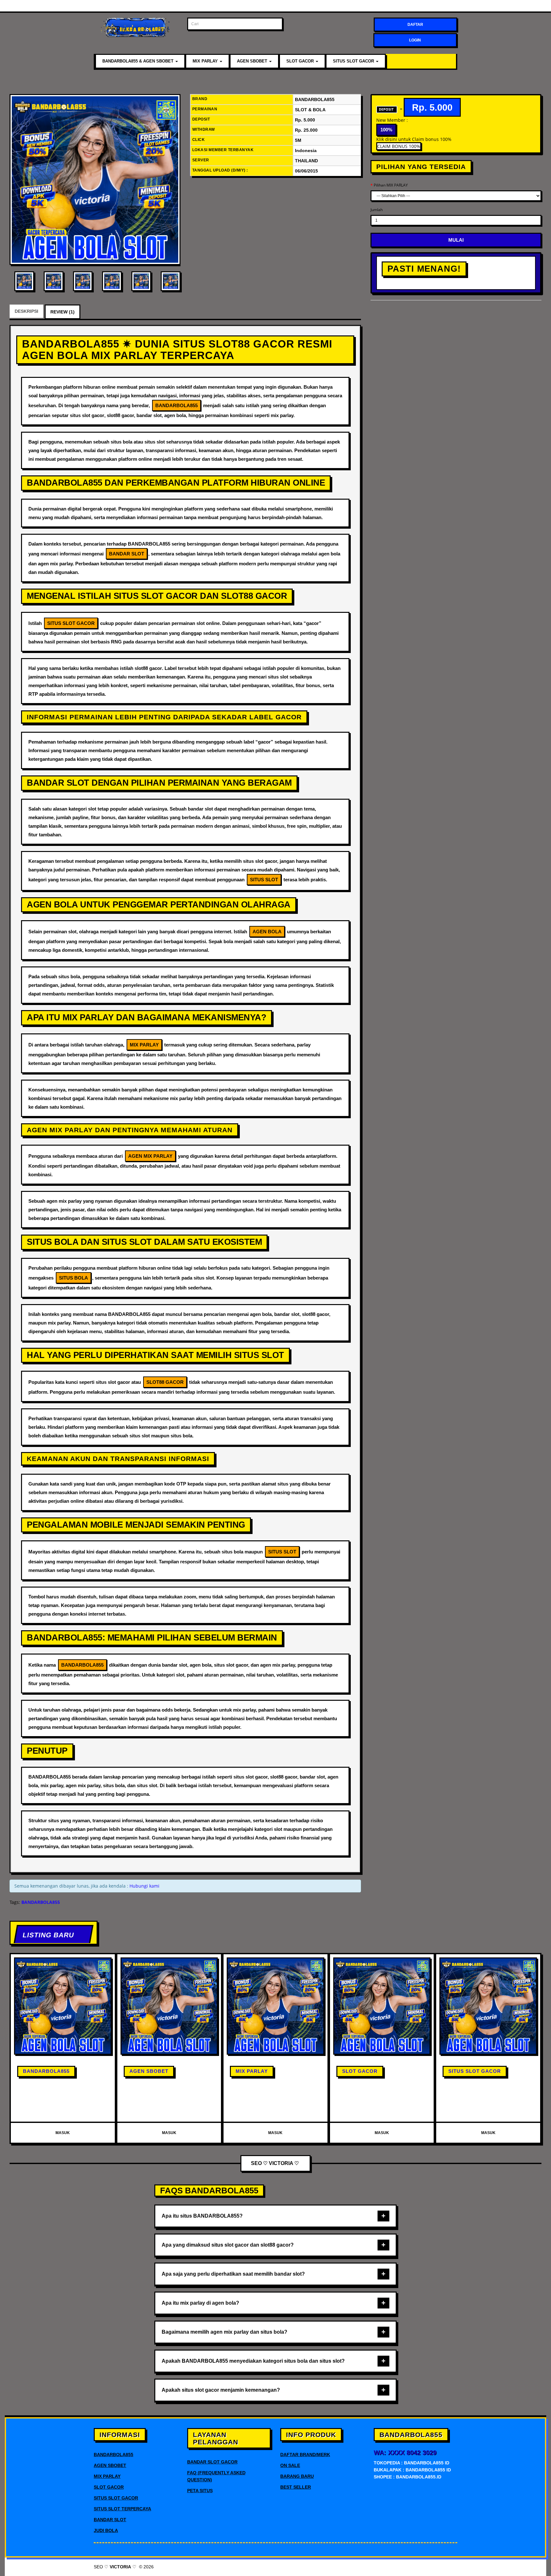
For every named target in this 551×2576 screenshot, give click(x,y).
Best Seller (296, 2487)
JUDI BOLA (106, 2530)
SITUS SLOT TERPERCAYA (122, 2509)
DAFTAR (415, 25)
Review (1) (62, 312)
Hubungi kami (144, 1886)
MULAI (456, 240)
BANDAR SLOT (110, 2520)
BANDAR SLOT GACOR (212, 2462)
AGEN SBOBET (253, 61)
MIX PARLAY (206, 61)
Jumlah (377, 210)
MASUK (63, 2133)
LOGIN (415, 40)
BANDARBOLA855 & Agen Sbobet (139, 61)
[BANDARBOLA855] (95, 180)
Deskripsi (26, 311)
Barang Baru (297, 2476)
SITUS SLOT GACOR (354, 61)
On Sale (290, 2465)
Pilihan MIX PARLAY (391, 185)
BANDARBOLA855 (46, 2071)
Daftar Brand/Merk (305, 2455)
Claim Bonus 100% (399, 146)
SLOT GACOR (301, 61)
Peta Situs (200, 2491)
